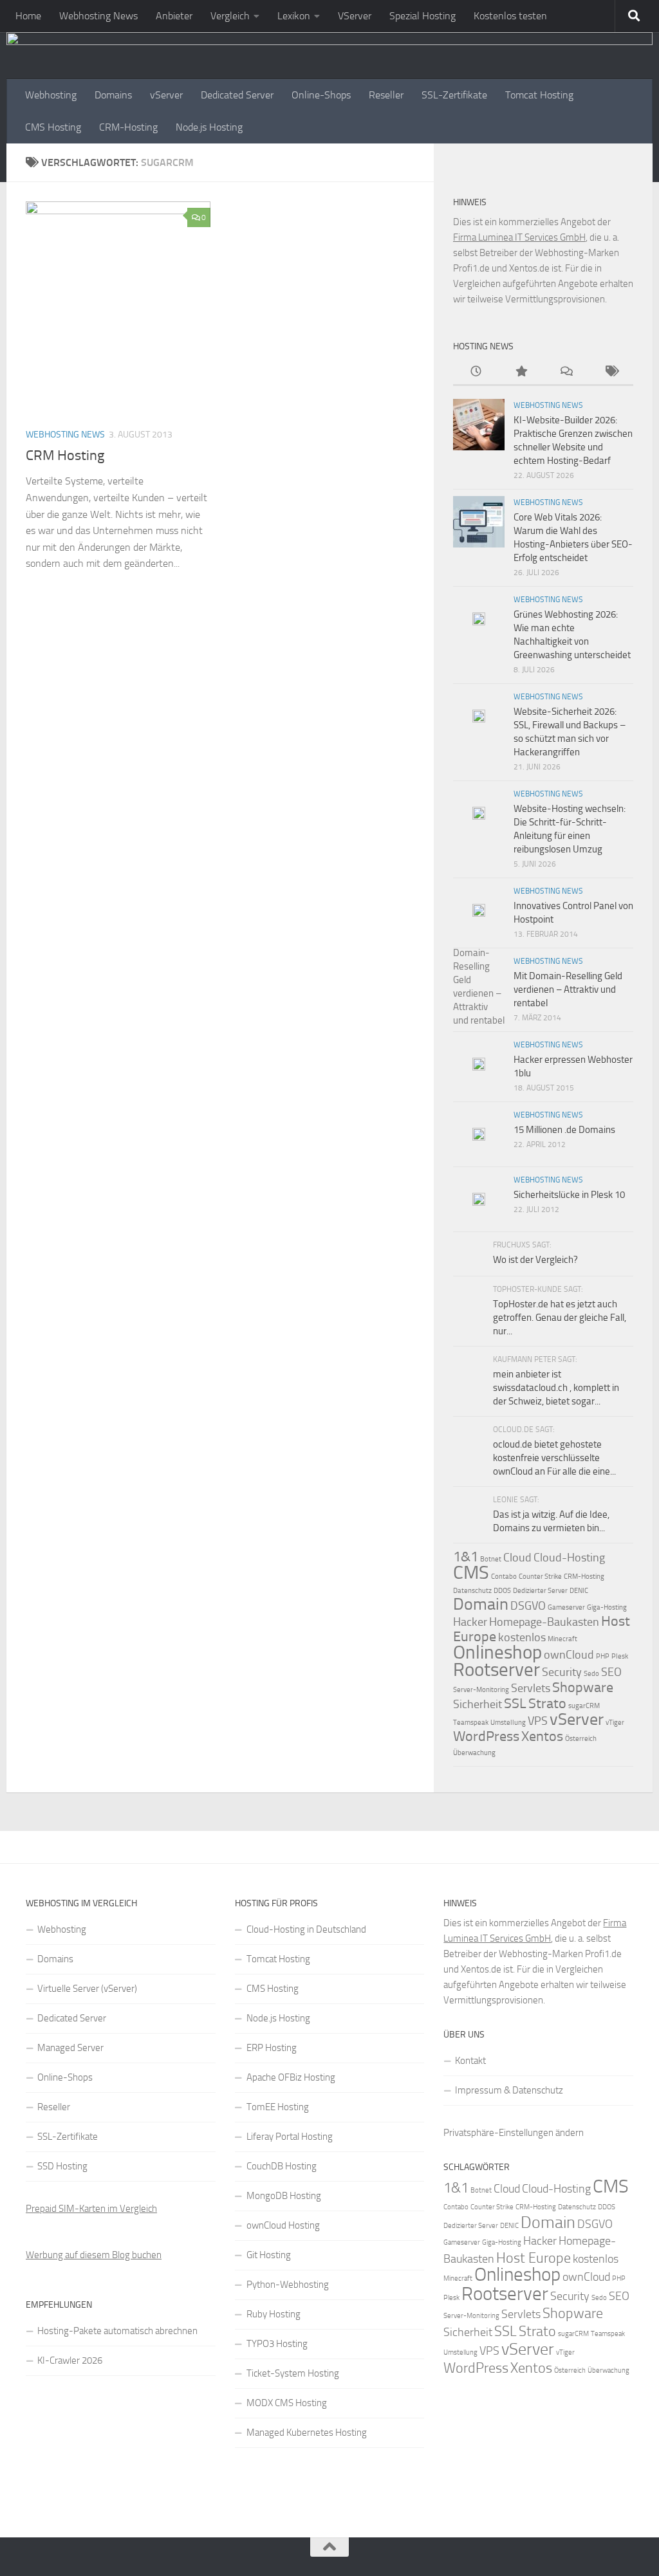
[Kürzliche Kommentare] (566, 372)
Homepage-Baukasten (544, 1622)
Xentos (542, 1736)
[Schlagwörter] (611, 372)
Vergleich (230, 16)
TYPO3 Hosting (277, 2344)
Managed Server (70, 2048)
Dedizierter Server (540, 1591)
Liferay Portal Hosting (290, 2137)
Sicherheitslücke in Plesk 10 (569, 1195)
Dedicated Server (237, 95)
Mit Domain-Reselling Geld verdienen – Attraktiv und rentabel (568, 989)
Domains (113, 95)
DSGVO (528, 1606)
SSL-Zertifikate (454, 95)
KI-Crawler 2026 (70, 2360)
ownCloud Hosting (283, 2225)
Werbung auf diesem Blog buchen (94, 2255)
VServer (355, 16)
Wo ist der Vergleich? (535, 1260)
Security (562, 1672)
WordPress (486, 1736)
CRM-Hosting (128, 127)
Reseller (386, 95)
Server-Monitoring (481, 1690)
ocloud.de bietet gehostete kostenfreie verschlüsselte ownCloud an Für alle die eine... (554, 1458)
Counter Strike (540, 1577)
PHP (603, 1656)
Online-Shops (321, 95)
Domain (481, 1604)
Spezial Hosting (422, 16)
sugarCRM (584, 1706)
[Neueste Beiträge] (476, 372)
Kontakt (470, 2061)
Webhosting (51, 95)
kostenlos (522, 1637)
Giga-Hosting (607, 1607)
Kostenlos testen (510, 16)
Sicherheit (478, 1704)
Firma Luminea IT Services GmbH (519, 237)
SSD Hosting (62, 2166)
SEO (611, 1672)
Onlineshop (497, 1652)
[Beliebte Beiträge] (521, 372)
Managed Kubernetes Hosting (307, 2433)
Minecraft (562, 1639)
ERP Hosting (272, 2048)
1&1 (466, 1557)
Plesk (620, 1656)
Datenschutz (472, 1591)
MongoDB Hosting (284, 2196)
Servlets (531, 1688)
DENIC (579, 1591)
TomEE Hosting (278, 2107)
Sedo (591, 1674)
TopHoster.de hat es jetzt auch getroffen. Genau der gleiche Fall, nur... (560, 1318)
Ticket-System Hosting (293, 2373)
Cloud (517, 1558)
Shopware (583, 1687)
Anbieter (174, 16)
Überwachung (474, 1753)
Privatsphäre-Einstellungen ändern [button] (514, 2133)
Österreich (581, 1739)
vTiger (615, 1723)
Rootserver (497, 1670)
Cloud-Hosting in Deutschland (306, 1929)
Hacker (470, 1622)
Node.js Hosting (209, 127)
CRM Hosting (65, 455)
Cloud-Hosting (569, 1558)
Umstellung (508, 1723)
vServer (166, 95)
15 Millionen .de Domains (564, 1130)
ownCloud (569, 1655)
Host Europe (534, 2258)
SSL (515, 1703)
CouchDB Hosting (282, 2166)
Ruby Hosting (274, 2314)
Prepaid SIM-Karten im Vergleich (91, 2209)
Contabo (504, 1577)
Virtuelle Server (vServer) (87, 1989)
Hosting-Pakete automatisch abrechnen (117, 2331)
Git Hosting (269, 2255)
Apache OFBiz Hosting (291, 2077)
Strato (547, 1703)
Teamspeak (471, 1723)
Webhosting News (98, 16)
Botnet (491, 1559)
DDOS (502, 1591)
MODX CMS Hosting (287, 2403)
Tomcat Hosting (539, 95)
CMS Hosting (53, 127)
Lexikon (294, 16)
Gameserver (566, 1607)
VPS (538, 1721)
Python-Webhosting (288, 2285)
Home (28, 16)
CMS (471, 1572)
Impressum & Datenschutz (509, 2090)
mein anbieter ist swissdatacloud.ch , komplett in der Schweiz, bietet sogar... (556, 1388)
